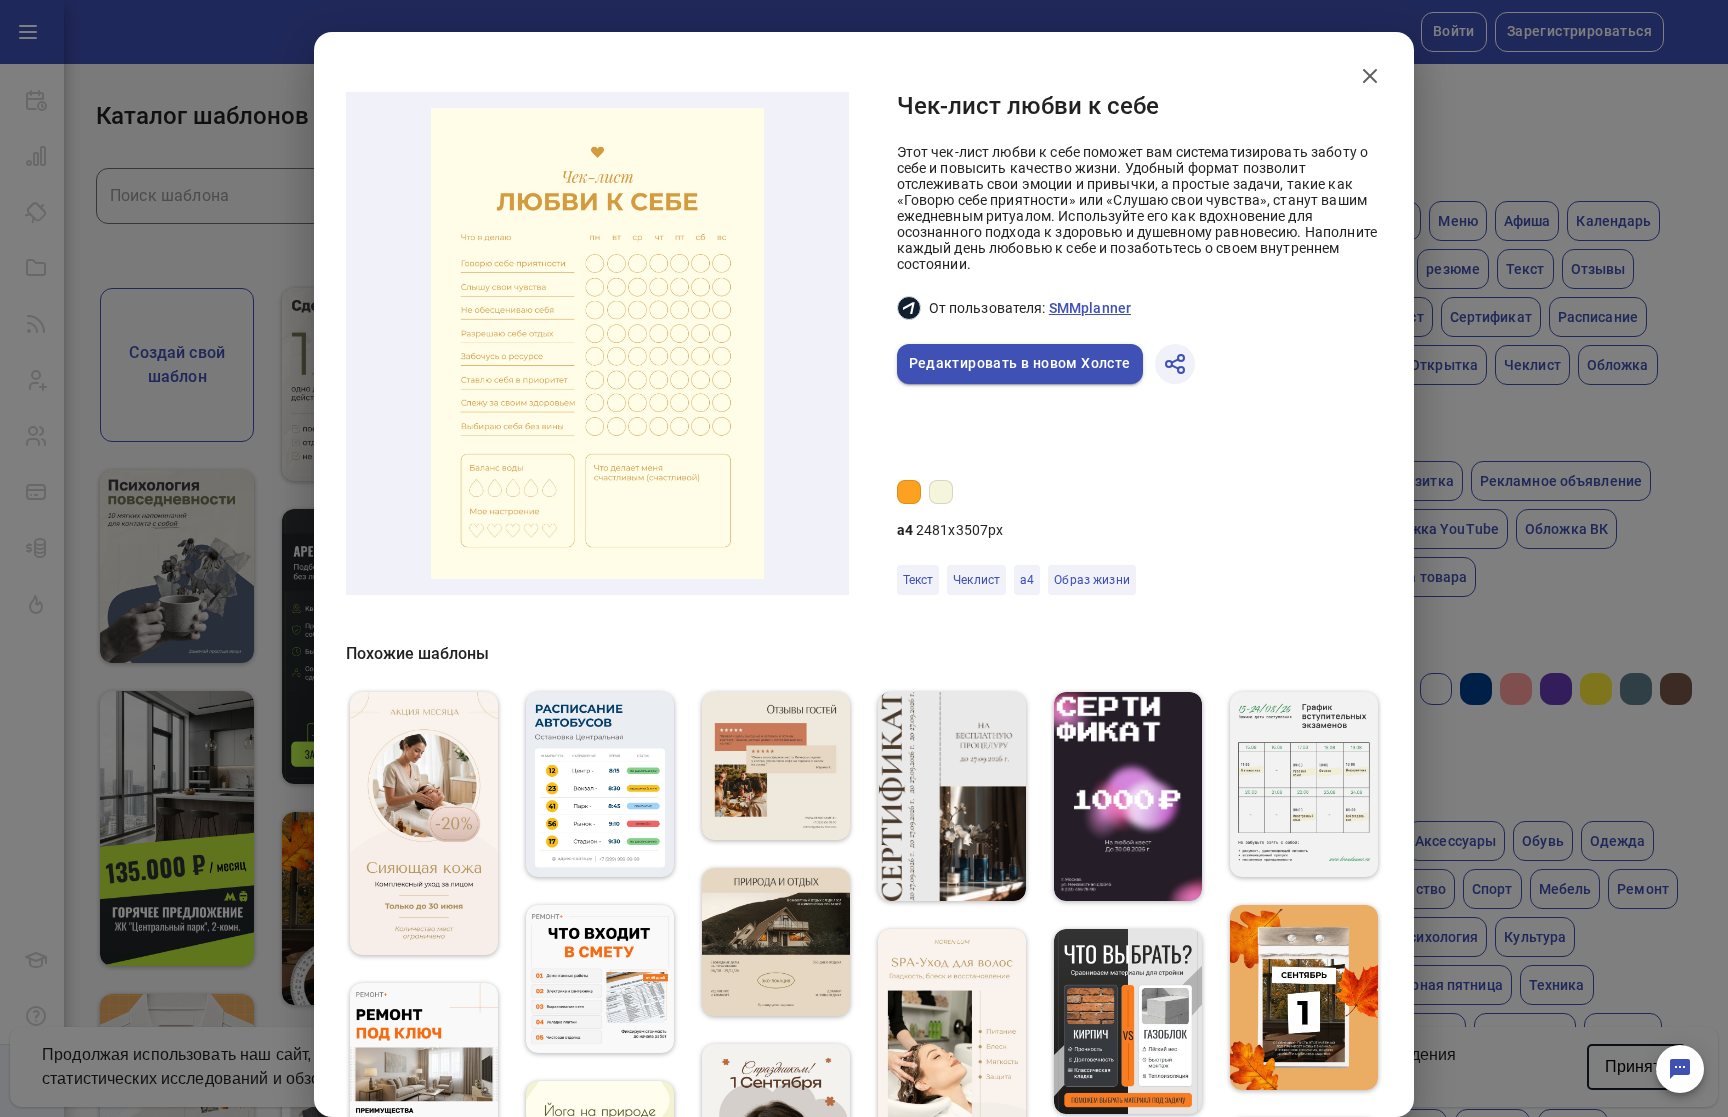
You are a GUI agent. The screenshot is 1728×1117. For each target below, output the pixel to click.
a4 (1027, 580)
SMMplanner (1090, 308)
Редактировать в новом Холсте (1020, 363)
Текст (918, 580)
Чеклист (976, 580)
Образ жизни (1091, 580)
